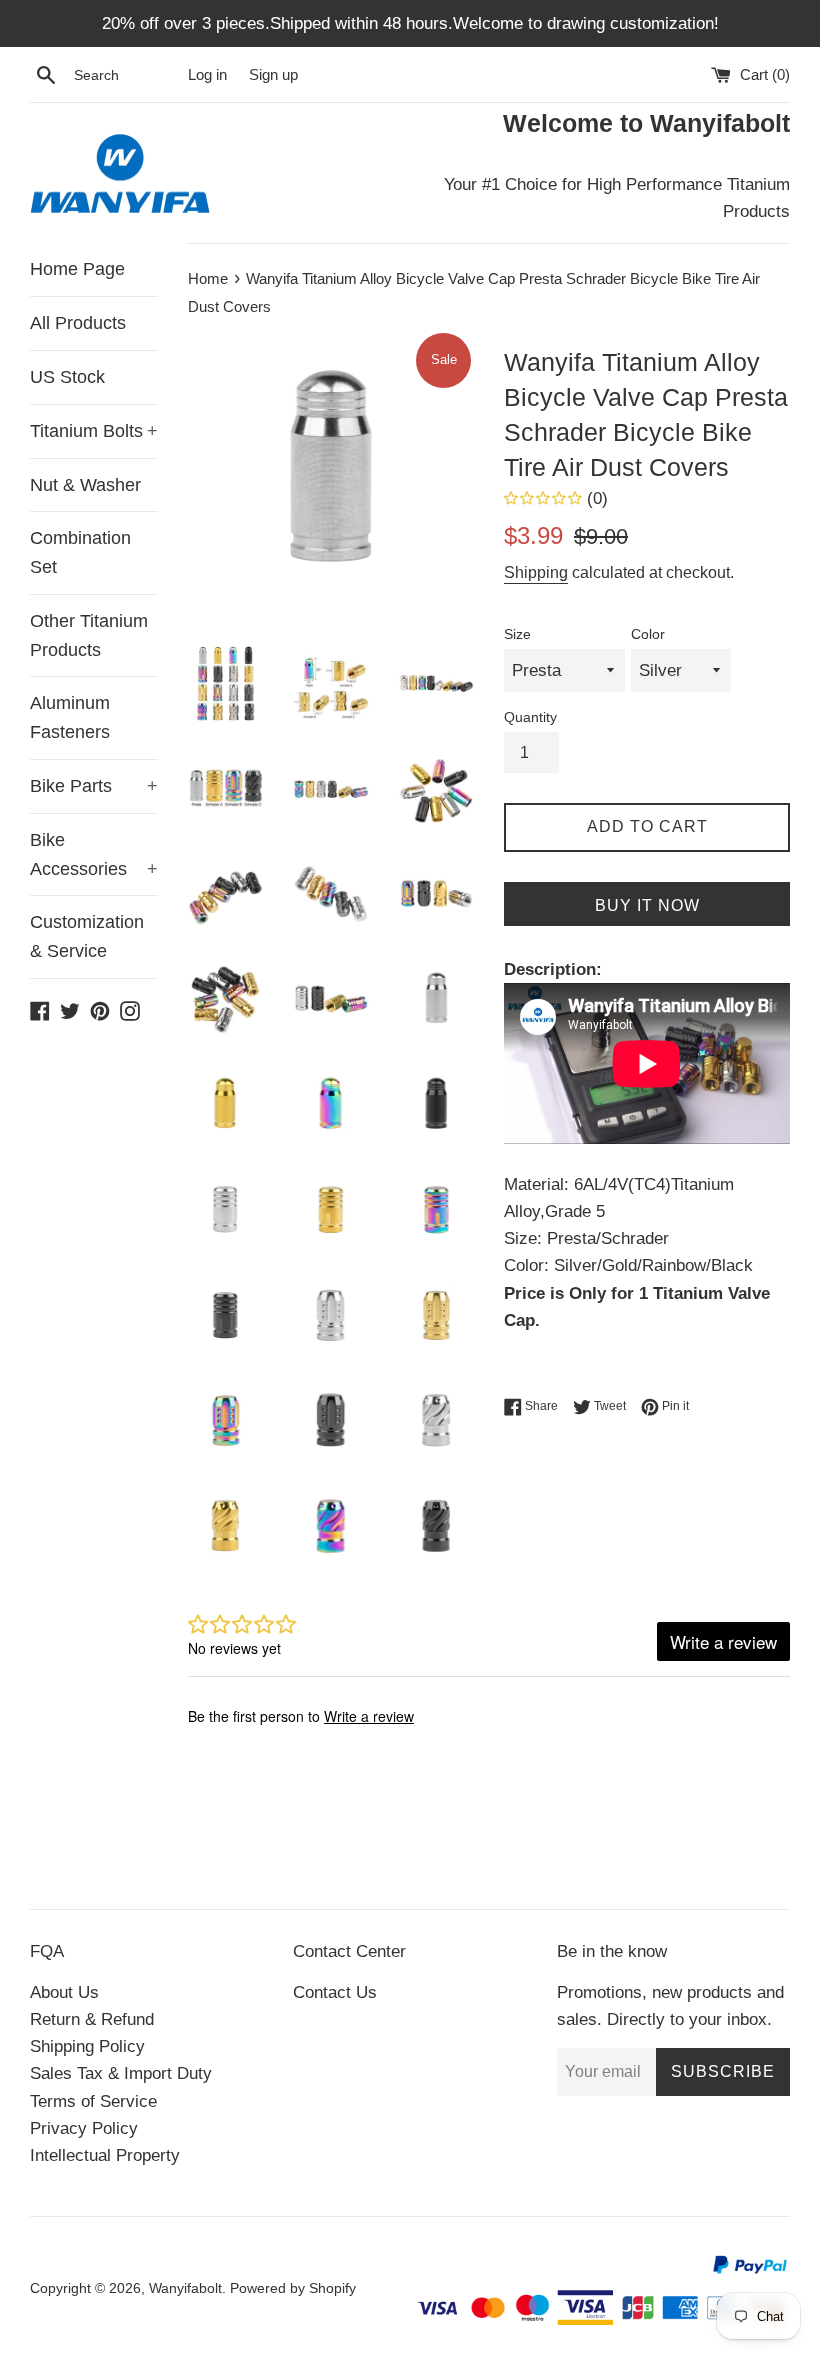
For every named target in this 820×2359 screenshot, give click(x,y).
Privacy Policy (84, 2128)
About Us (64, 1992)
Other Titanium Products (89, 635)
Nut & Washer (85, 485)
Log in (207, 74)
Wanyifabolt (185, 2288)
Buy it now (647, 905)
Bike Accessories (94, 854)
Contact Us (335, 1992)
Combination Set (80, 552)
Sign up (273, 74)
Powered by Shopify (293, 2288)
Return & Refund (92, 2019)
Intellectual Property (105, 2155)
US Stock (67, 377)
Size (517, 634)
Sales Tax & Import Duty (121, 2073)
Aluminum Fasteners (70, 717)
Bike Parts (94, 786)
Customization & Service (87, 936)
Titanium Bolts (94, 431)
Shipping (536, 572)
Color (648, 634)
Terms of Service (93, 2101)
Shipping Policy (87, 2046)
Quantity (530, 717)
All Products (78, 323)
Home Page (77, 269)
